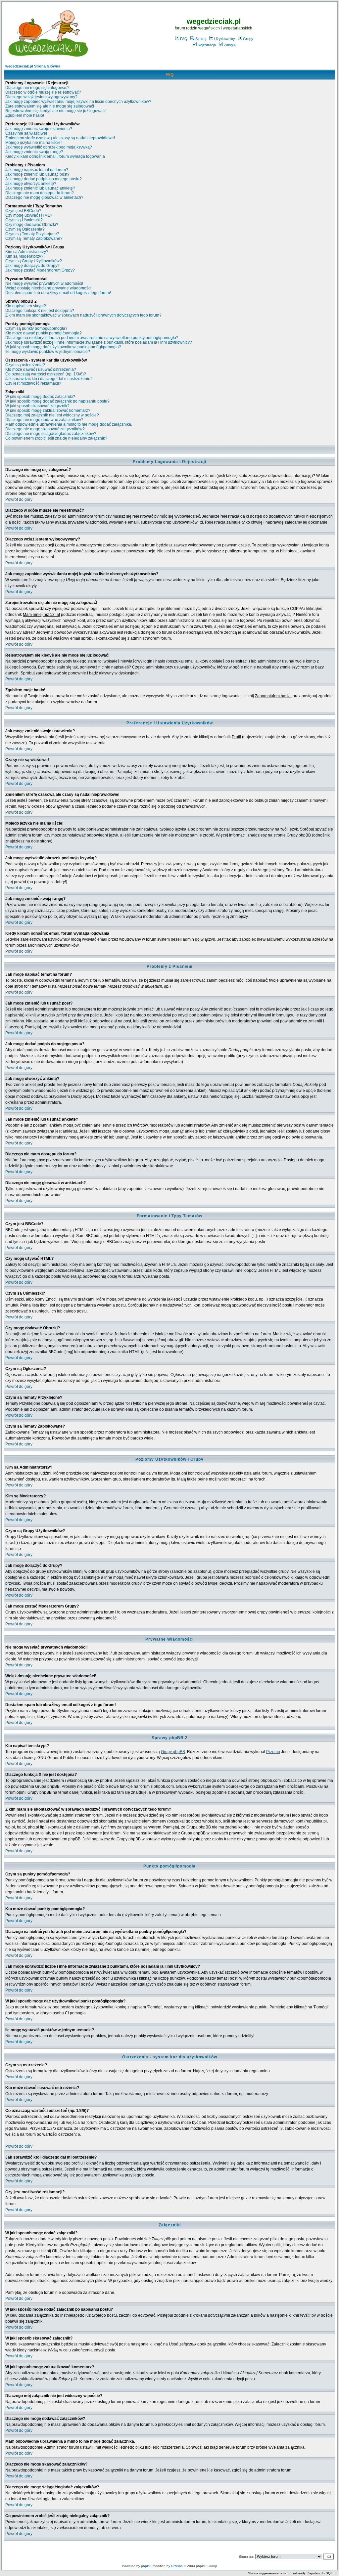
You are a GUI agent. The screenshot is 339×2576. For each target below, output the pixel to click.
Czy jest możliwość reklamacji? (33, 383)
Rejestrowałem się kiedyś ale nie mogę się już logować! (55, 111)
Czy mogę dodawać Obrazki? (32, 225)
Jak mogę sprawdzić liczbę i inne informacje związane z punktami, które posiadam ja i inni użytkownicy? (99, 342)
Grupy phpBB (173, 1752)
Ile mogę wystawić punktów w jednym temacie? (48, 352)
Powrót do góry (19, 499)
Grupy (248, 39)
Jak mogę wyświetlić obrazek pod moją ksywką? (49, 147)
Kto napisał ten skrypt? (26, 306)
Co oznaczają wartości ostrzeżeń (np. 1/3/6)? (46, 374)
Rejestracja (207, 45)
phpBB (146, 2566)
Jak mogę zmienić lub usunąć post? (37, 174)
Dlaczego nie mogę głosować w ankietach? (44, 197)
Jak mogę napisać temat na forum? (37, 170)
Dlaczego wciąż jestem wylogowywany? (41, 97)
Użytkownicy (225, 39)
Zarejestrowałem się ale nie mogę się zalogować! (50, 106)
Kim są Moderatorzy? (24, 256)
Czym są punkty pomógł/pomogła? (36, 328)
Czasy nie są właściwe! (26, 133)
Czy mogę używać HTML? (29, 215)
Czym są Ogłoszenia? (25, 229)
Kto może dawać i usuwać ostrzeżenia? (41, 369)
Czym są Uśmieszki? (24, 220)
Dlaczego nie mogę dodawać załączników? (44, 420)
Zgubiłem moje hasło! (25, 115)
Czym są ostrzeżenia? (25, 365)
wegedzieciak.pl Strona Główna (33, 66)
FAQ (184, 39)
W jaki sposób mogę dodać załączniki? (40, 397)
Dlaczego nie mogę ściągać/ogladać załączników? (51, 434)
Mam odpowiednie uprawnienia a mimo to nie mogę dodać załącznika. (69, 424)
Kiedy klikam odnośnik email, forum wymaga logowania (55, 156)
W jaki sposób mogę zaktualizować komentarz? (48, 410)
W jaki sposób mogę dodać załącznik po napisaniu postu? (57, 401)
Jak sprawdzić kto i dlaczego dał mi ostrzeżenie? (49, 379)
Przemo (273, 1752)
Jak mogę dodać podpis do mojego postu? (44, 179)
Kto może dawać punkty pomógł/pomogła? (44, 333)
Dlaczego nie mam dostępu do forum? (40, 193)
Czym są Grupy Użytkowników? (34, 261)
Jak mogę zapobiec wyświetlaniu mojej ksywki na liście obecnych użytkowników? (78, 102)
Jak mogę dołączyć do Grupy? (32, 266)
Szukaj (201, 39)
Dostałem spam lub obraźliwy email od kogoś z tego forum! (58, 293)
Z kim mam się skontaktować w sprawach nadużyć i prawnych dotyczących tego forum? (83, 315)
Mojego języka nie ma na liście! (33, 143)
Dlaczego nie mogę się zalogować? (37, 88)
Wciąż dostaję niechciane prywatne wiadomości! (49, 288)
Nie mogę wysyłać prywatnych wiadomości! (44, 283)
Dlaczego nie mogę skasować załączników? (45, 429)
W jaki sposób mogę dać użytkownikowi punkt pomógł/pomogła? (63, 347)
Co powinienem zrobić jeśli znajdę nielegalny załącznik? (56, 438)
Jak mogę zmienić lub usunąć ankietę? (40, 188)
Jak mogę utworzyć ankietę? (31, 184)
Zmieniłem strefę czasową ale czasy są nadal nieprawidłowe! (60, 138)
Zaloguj (230, 45)
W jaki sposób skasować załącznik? (37, 406)
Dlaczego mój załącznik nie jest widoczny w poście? (52, 415)
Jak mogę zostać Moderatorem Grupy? (40, 270)
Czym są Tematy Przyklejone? (32, 234)
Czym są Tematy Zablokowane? (34, 238)
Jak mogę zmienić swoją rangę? (34, 152)
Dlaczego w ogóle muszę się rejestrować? (43, 92)
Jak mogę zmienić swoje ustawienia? (39, 129)
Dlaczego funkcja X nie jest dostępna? (40, 311)
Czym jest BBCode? (23, 211)
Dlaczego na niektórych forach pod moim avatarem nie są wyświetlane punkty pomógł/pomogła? (92, 338)
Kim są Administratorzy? (27, 252)
